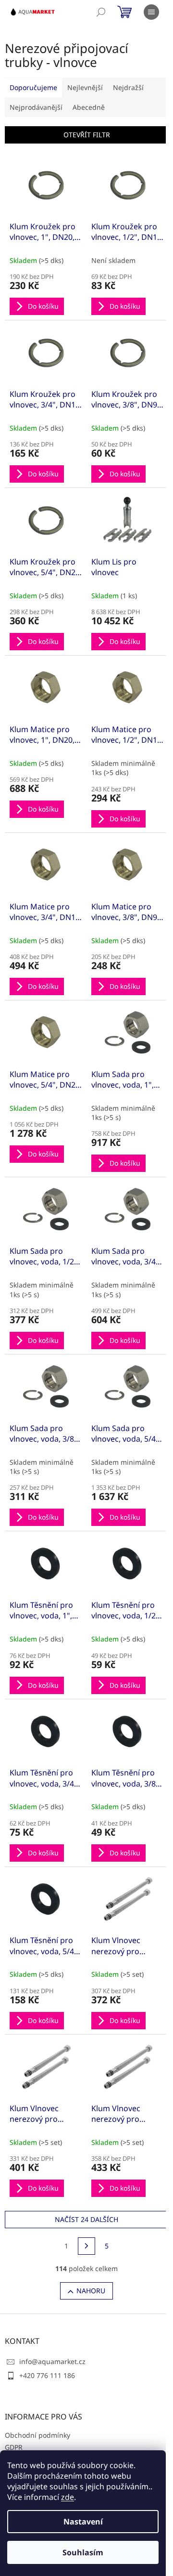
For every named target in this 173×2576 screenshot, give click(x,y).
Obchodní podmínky (37, 2435)
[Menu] (151, 12)
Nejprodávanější (36, 107)
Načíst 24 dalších (86, 2219)
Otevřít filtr (87, 135)
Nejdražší (128, 87)
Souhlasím (83, 2552)
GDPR (14, 2447)
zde (68, 2497)
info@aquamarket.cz (52, 2361)
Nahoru (91, 2291)
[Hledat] (101, 12)
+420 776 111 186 (47, 2375)
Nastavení (83, 2522)
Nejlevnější (85, 87)
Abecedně (89, 107)
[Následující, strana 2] (86, 2246)
